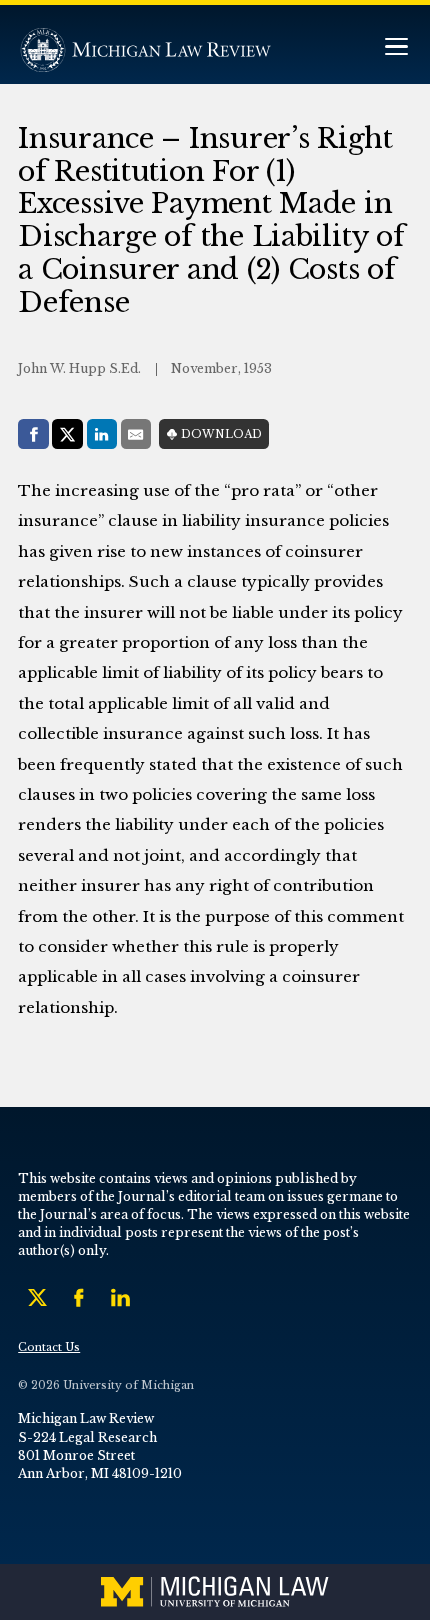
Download (221, 434)
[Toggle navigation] (396, 48)
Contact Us (49, 1347)
